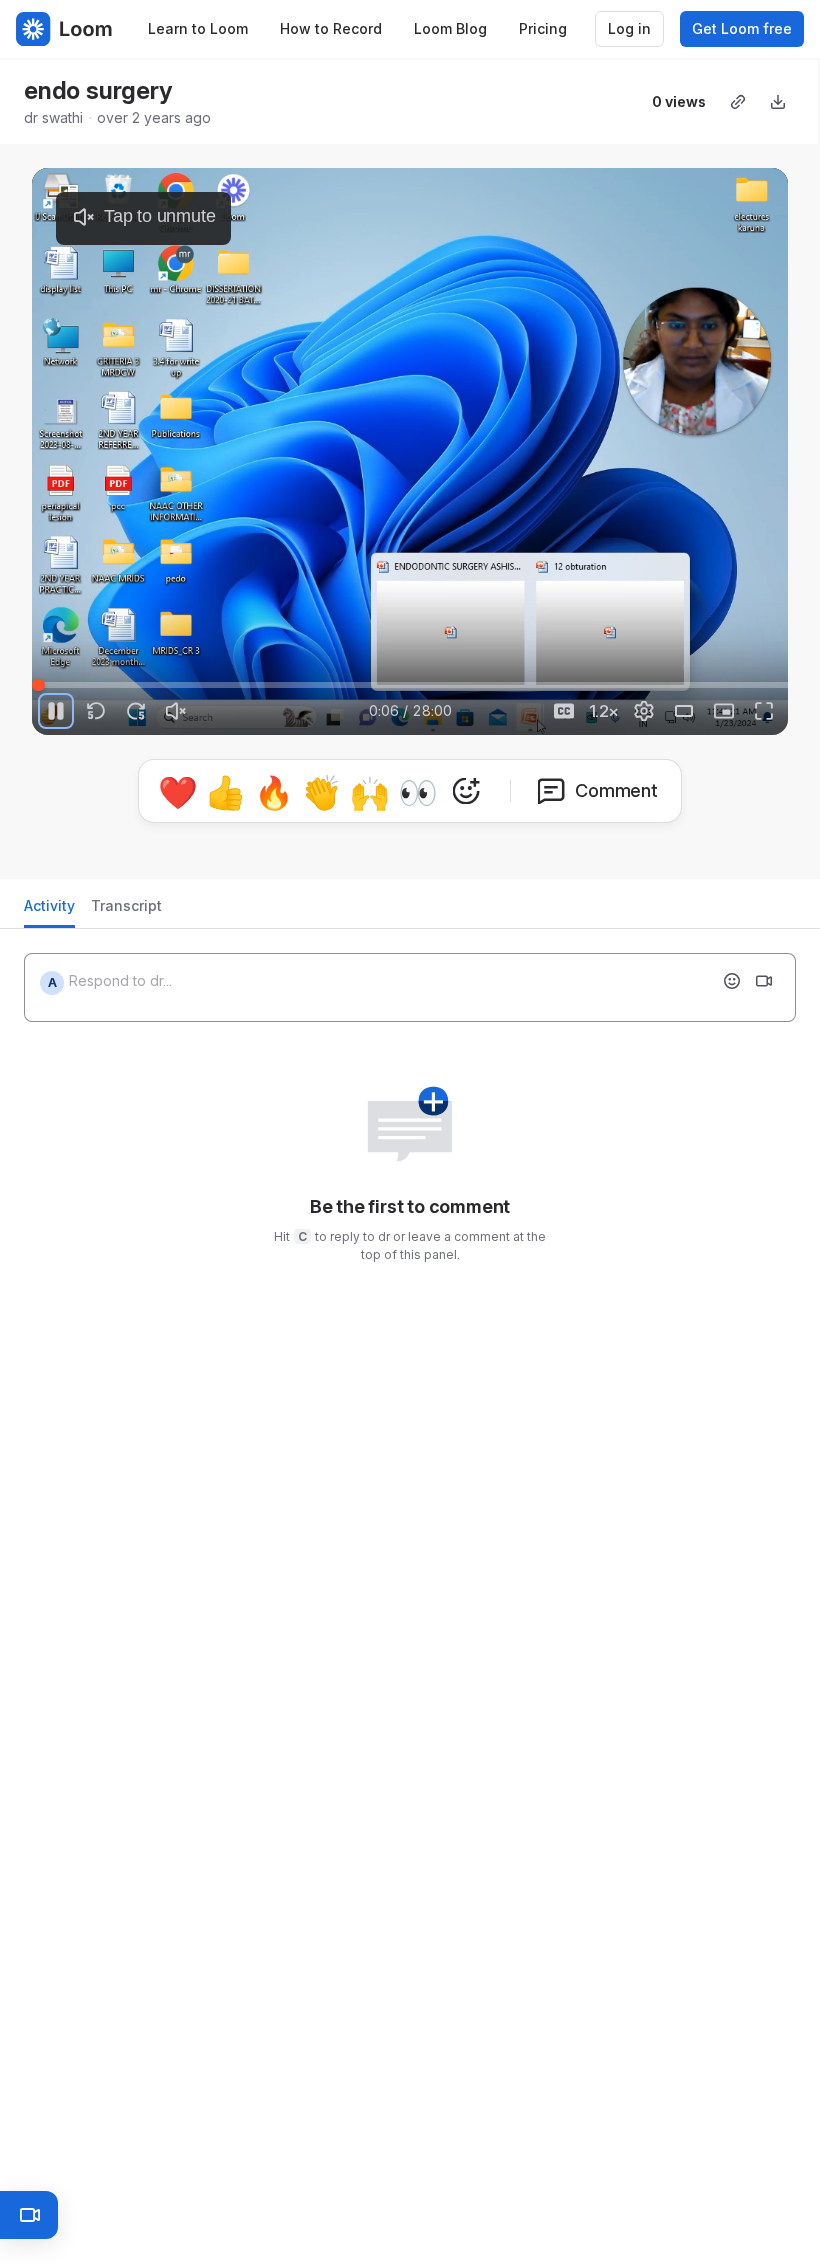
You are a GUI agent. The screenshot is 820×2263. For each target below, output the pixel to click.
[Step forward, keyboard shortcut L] (136, 711)
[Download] (778, 102)
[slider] (410, 685)
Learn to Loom (198, 28)
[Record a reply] (764, 973)
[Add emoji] (732, 973)
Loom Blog (450, 28)
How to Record (331, 28)
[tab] (49, 903)
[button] (410, 787)
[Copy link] (738, 102)
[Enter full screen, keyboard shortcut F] (764, 711)
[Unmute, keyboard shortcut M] (176, 711)
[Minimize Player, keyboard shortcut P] (724, 711)
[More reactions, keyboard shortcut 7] (559, 847)
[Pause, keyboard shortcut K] (56, 711)
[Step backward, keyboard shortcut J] (96, 711)
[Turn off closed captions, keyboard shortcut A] (564, 711)
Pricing (543, 28)
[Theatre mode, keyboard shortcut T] (684, 711)
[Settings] (644, 711)
